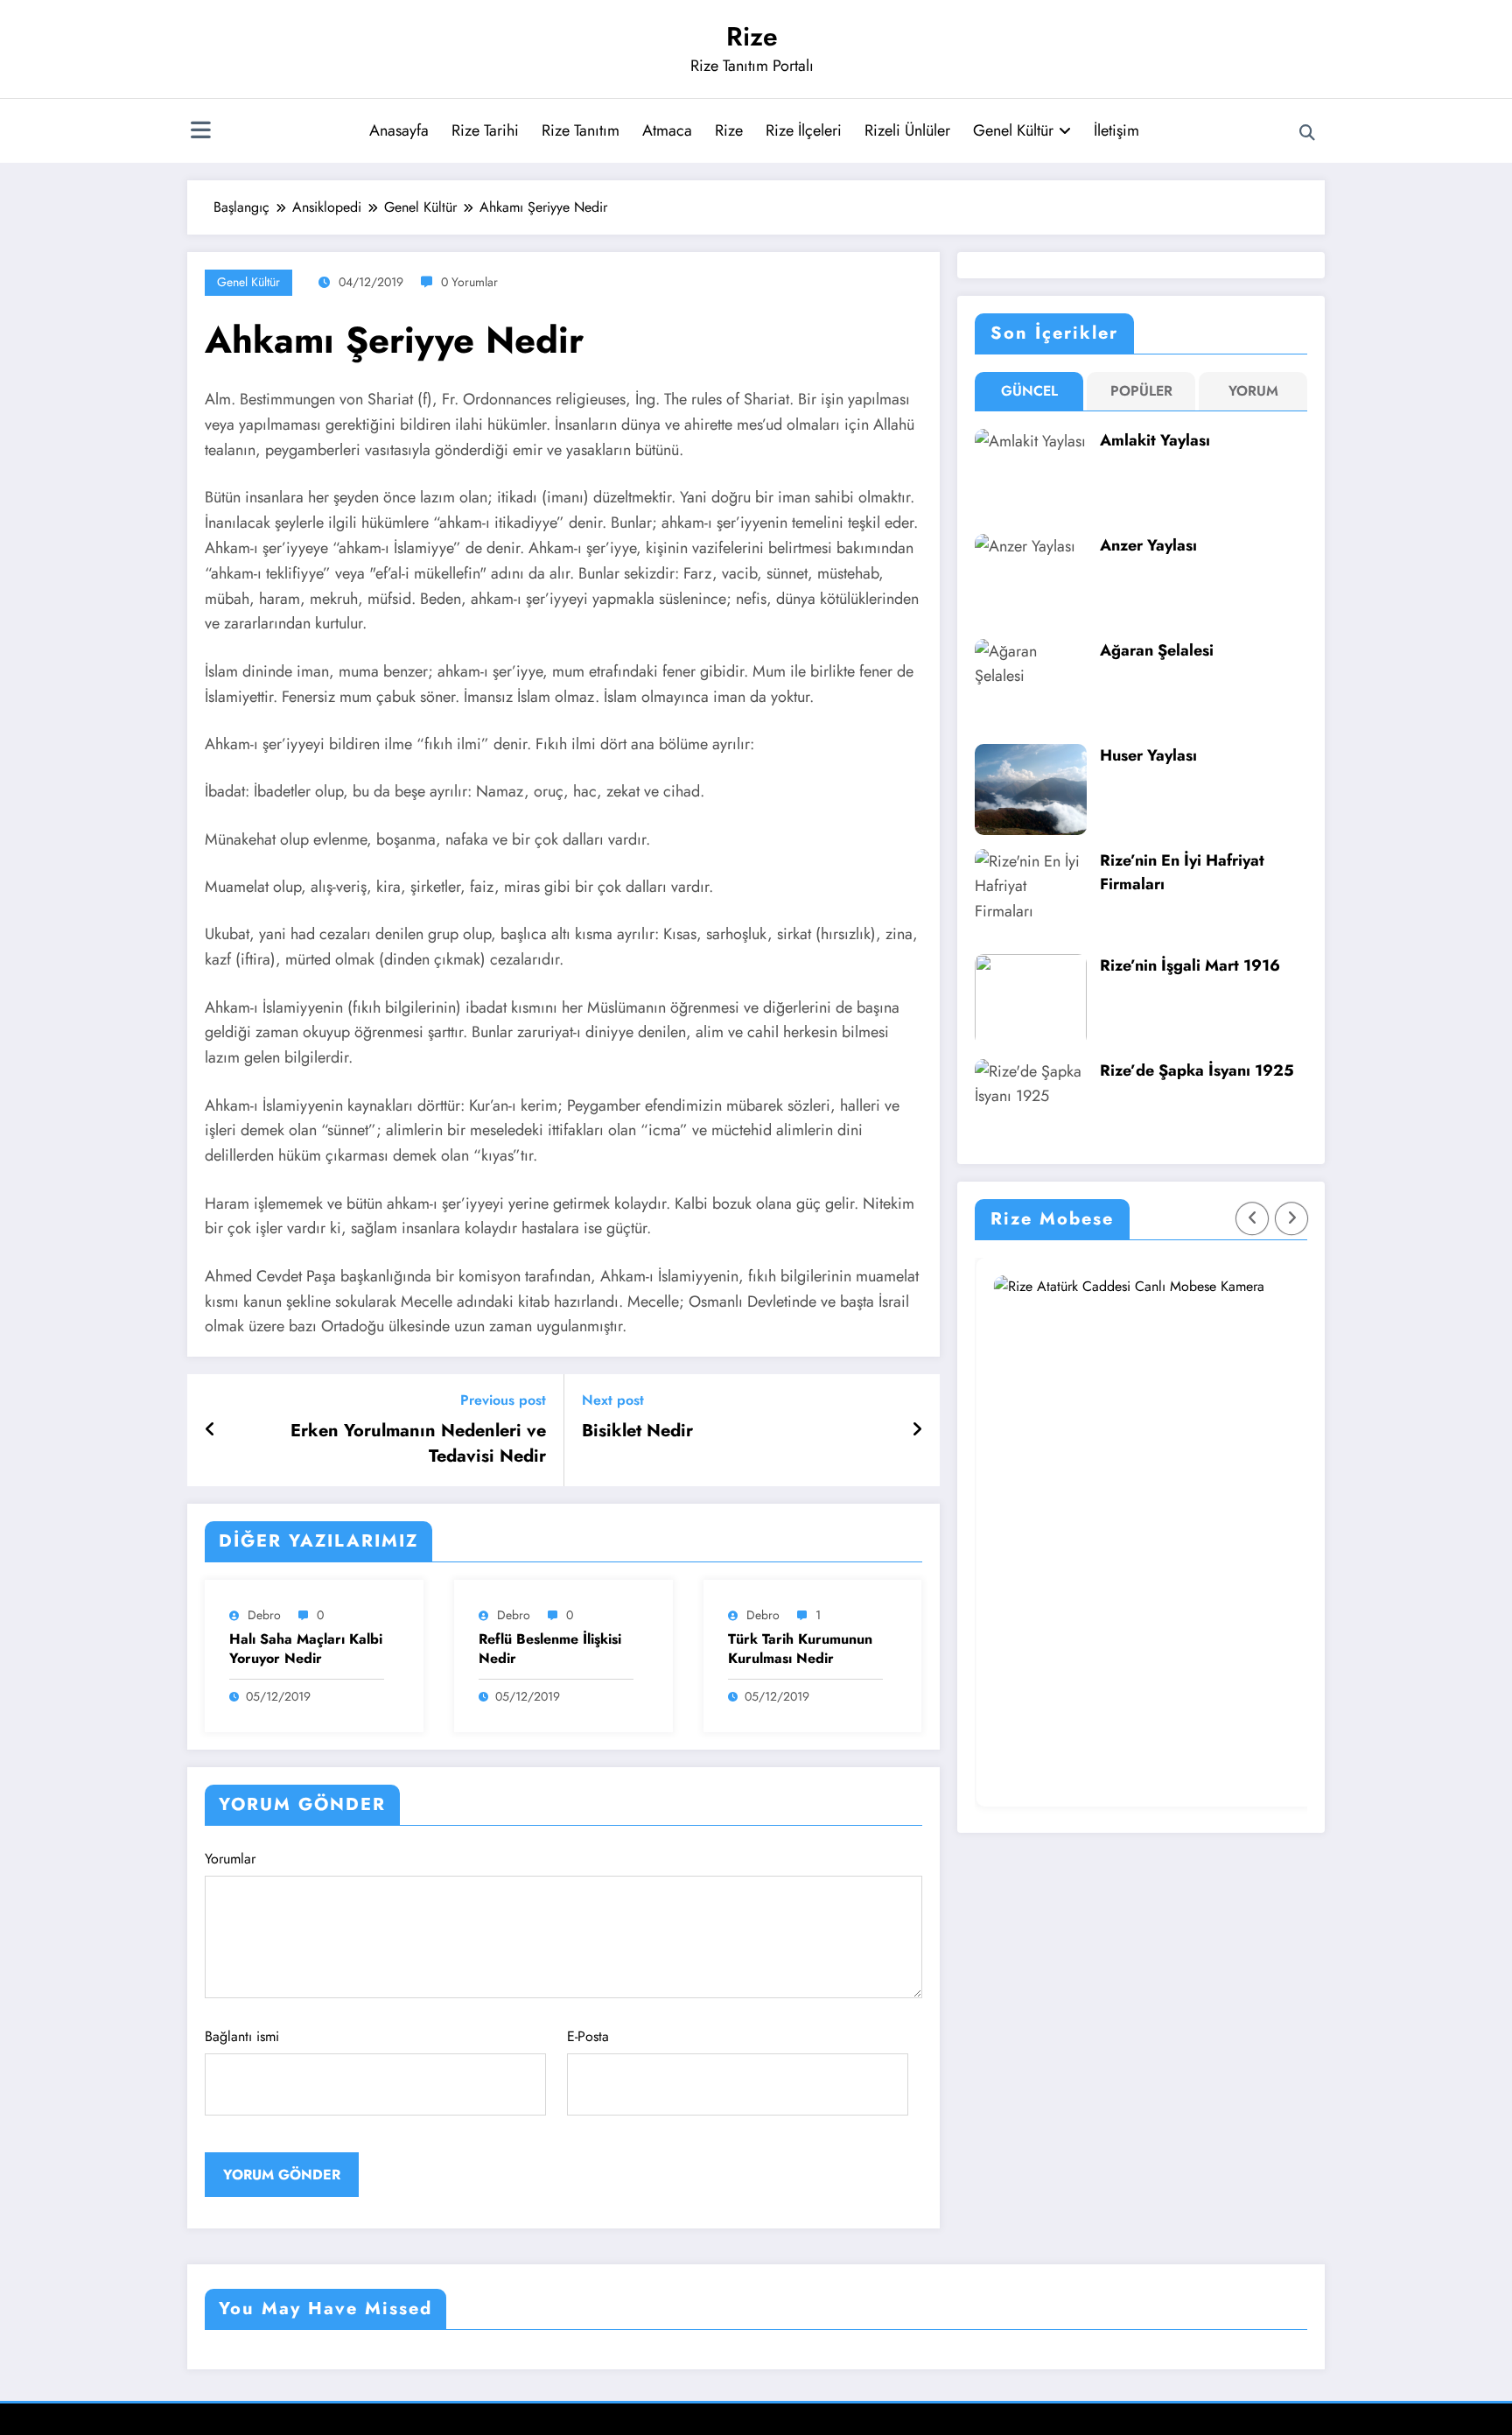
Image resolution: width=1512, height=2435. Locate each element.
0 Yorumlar (469, 282)
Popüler (1141, 391)
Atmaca (667, 130)
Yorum (1253, 391)
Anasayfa (399, 130)
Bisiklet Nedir (637, 1431)
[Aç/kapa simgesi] (200, 132)
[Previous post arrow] (210, 1430)
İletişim (1116, 130)
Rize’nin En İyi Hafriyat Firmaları (1182, 872)
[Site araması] (1307, 133)
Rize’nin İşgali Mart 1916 (1190, 965)
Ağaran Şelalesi (1157, 650)
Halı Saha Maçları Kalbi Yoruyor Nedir (306, 1649)
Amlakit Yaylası (1155, 440)
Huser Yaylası (1148, 755)
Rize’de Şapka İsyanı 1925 (1197, 1070)
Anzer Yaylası (1148, 545)
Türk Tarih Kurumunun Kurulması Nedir (800, 1649)
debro (264, 1615)
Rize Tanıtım (581, 130)
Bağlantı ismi (242, 2036)
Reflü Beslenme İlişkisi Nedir (550, 1649)
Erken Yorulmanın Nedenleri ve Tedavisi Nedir (418, 1443)
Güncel (1029, 391)
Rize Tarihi (485, 130)
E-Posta (588, 2036)
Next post (613, 1400)
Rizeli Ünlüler (907, 130)
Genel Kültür (1013, 130)
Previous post (503, 1400)
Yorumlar (230, 1859)
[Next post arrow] (917, 1430)
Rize (752, 36)
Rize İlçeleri (804, 130)
